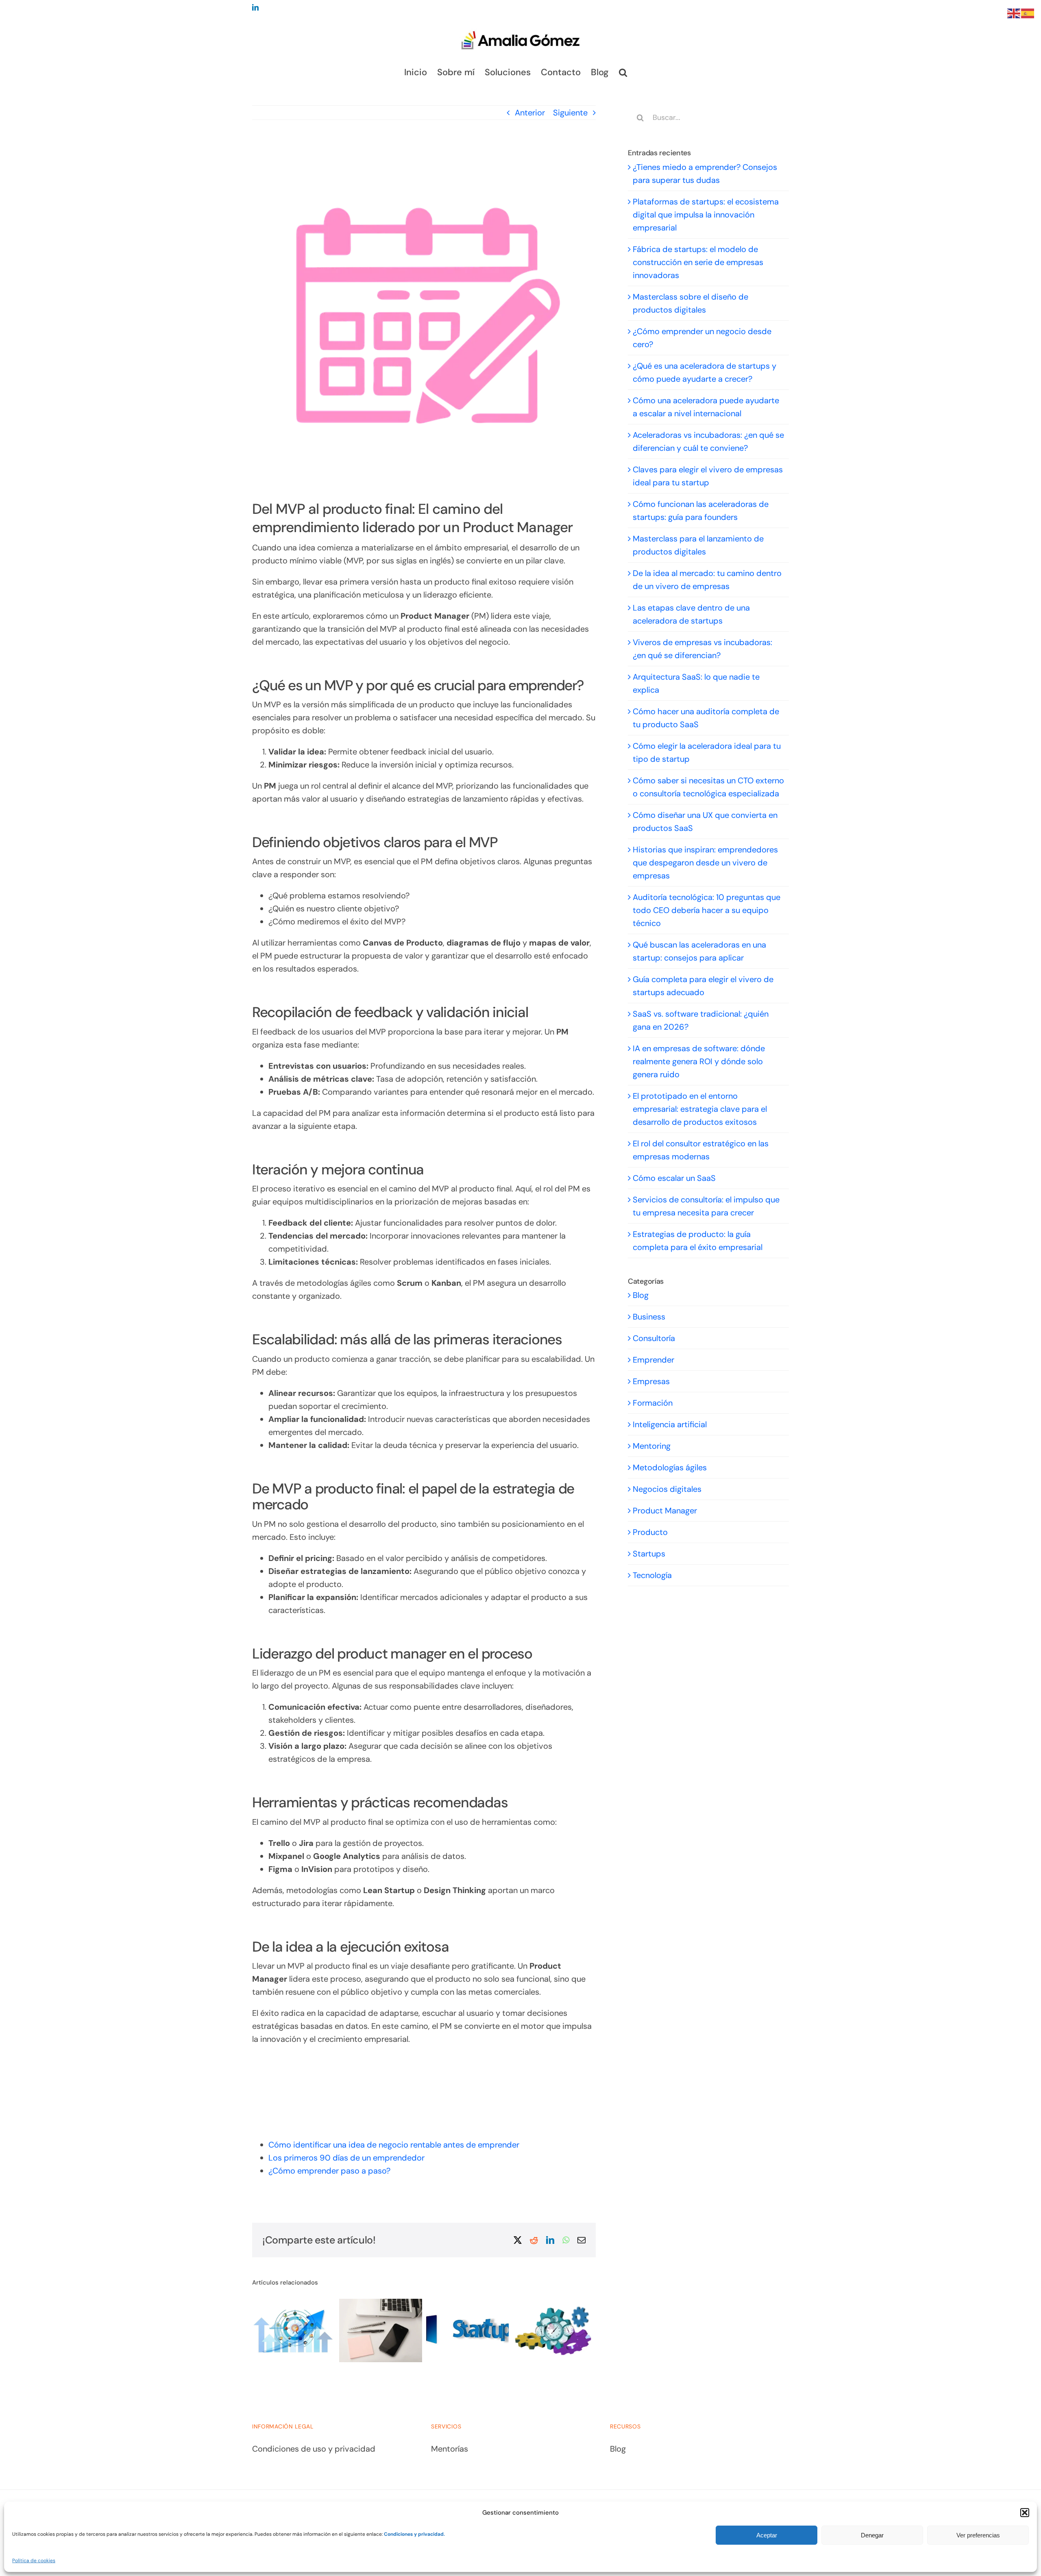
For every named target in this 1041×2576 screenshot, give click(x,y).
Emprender (653, 1360)
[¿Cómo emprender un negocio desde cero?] (528, 2304)
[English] (1014, 13)
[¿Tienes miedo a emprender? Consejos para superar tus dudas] (441, 2304)
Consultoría (654, 1338)
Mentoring (652, 1446)
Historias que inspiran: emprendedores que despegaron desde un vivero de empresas (705, 863)
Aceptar (767, 2535)
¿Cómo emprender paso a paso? (329, 2171)
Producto (650, 1532)
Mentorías (450, 2449)
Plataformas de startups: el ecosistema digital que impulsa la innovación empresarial (706, 215)
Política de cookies (34, 2561)
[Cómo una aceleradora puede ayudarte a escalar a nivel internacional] (267, 2304)
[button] (1025, 2513)
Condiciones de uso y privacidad (314, 2449)
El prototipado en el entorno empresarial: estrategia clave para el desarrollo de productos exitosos (700, 1109)
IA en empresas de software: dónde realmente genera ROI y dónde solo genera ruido (699, 1061)
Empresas (651, 1381)
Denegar (872, 2535)
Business (649, 1317)
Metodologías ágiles (670, 1467)
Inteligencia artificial (670, 1424)
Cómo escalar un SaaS (674, 1178)
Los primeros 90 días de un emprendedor (346, 2158)
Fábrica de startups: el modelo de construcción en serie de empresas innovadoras (698, 262)
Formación (653, 1403)
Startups (649, 1554)
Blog (641, 1295)
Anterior (530, 113)
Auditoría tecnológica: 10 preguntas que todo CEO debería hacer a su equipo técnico (707, 910)
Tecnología (652, 1575)
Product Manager (665, 1511)
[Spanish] (1028, 13)
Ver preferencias (978, 2535)
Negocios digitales (667, 1489)
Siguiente (570, 113)
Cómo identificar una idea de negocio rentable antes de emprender (394, 2145)
